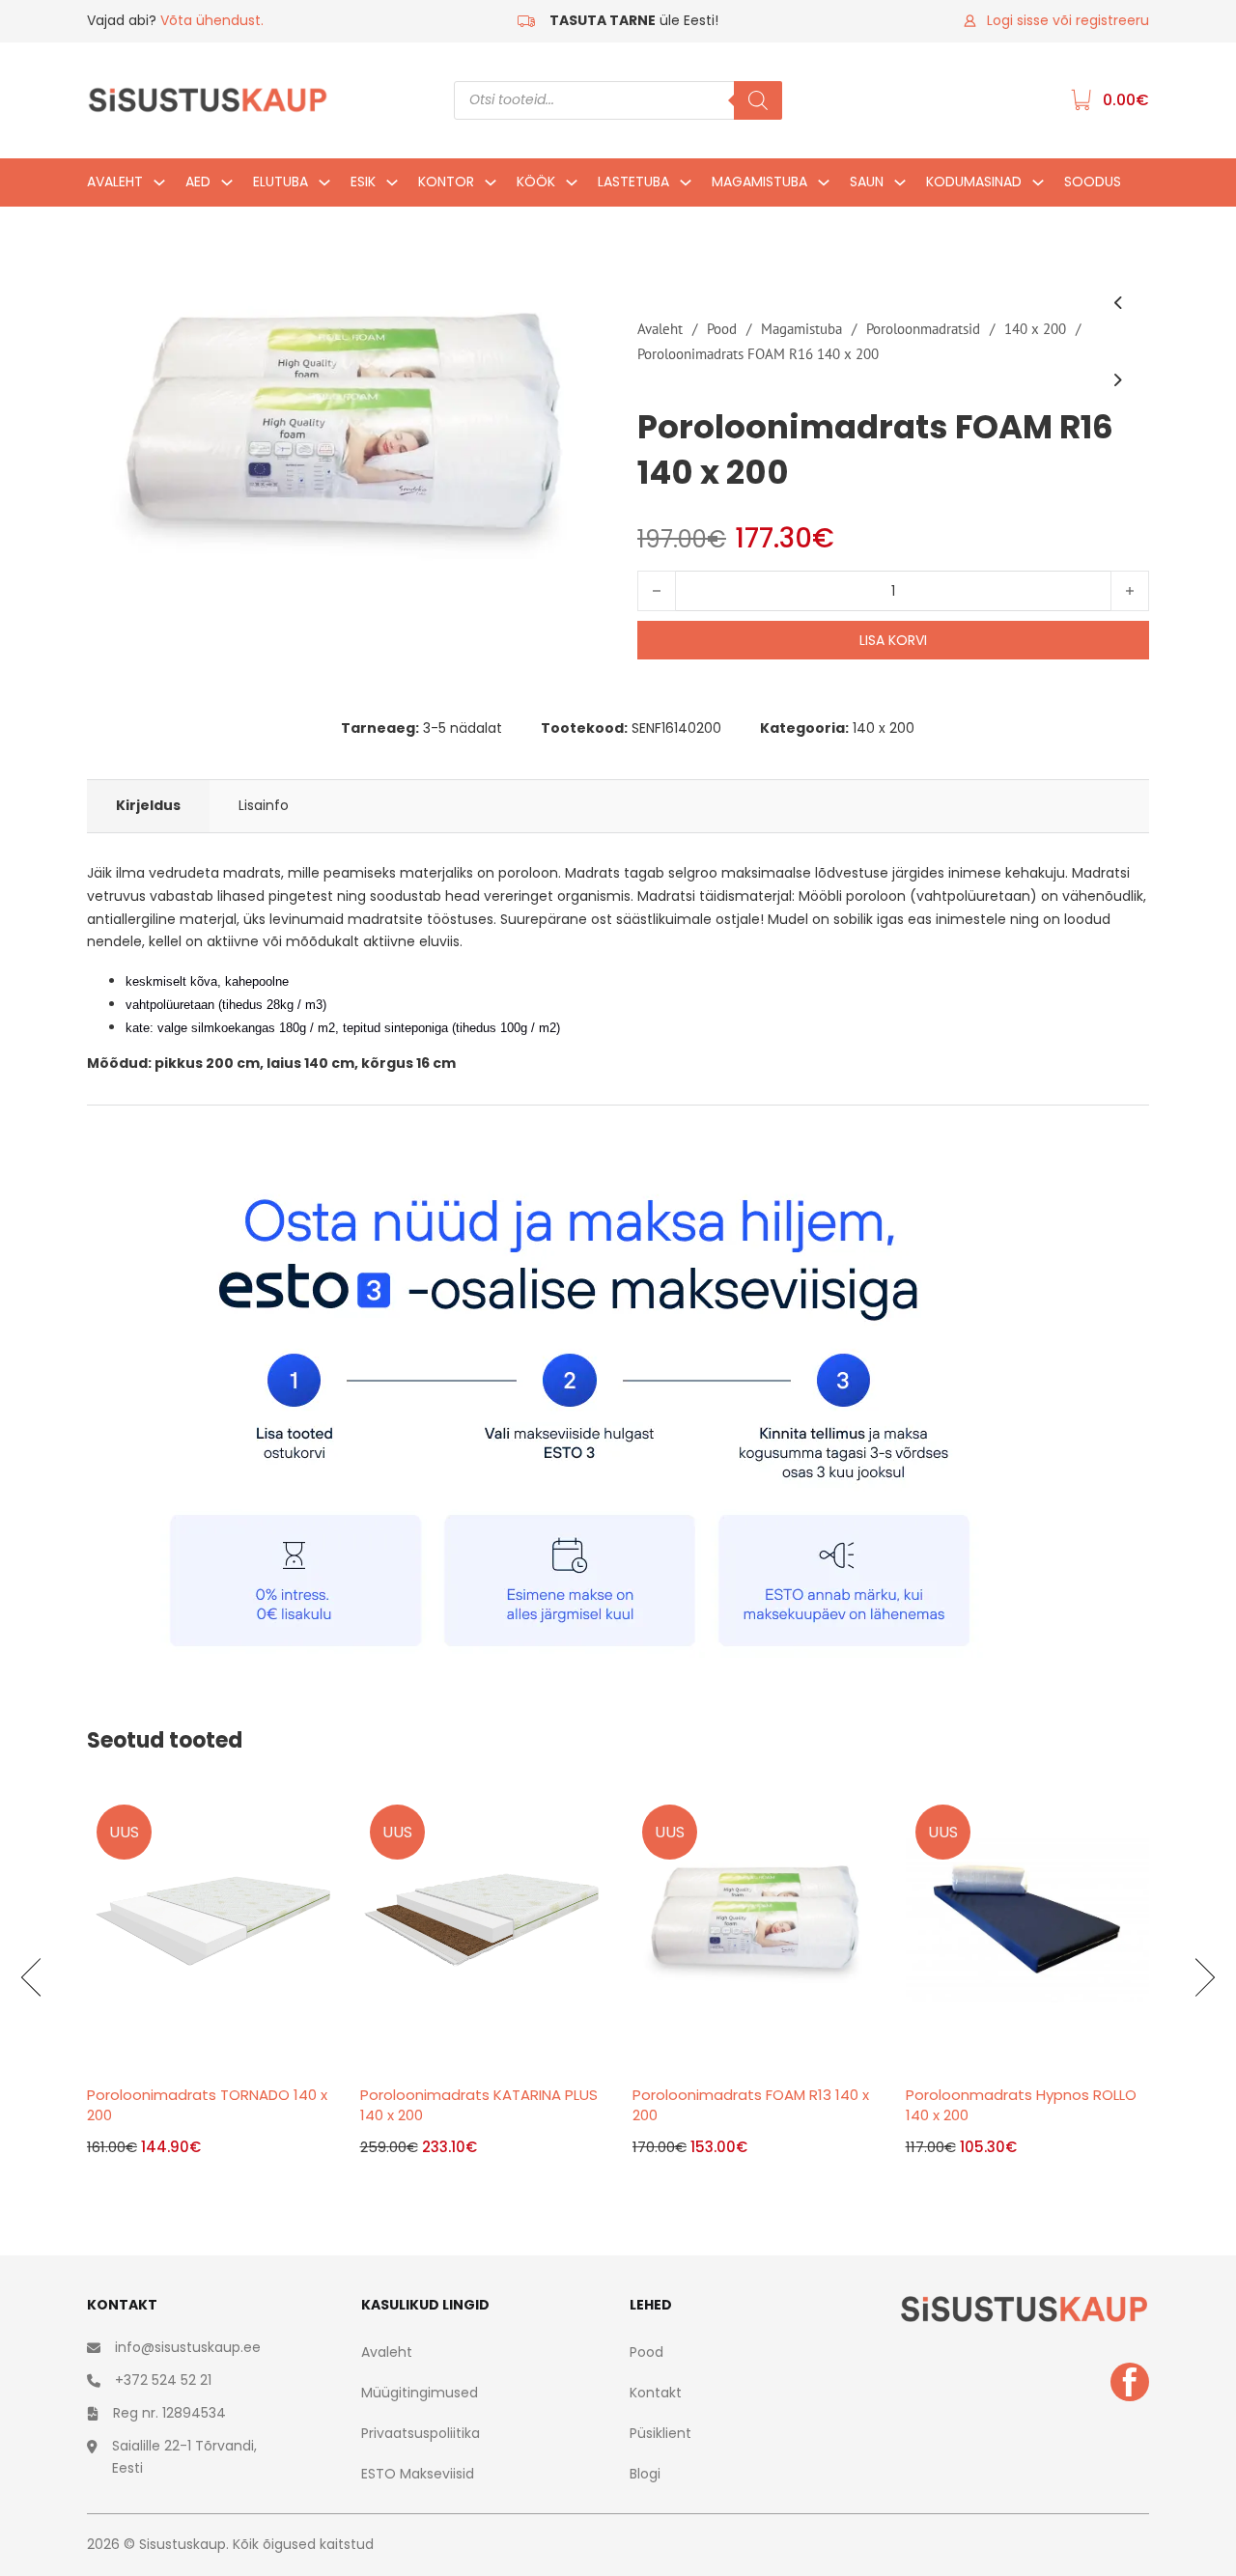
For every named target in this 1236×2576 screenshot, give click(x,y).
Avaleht (115, 182)
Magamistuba (759, 182)
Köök (536, 182)
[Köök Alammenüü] (572, 187)
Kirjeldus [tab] (148, 805)
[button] (573, 310)
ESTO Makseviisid (418, 2474)
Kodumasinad (974, 182)
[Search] (758, 100)
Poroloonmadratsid (923, 329)
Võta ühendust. (212, 20)
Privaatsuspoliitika (421, 2433)
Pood (722, 329)
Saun (867, 182)
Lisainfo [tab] (264, 805)
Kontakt (656, 2393)
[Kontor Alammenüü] (491, 187)
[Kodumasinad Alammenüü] (1038, 187)
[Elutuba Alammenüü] (324, 187)
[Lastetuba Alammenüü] (686, 187)
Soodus (1093, 182)
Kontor (446, 182)
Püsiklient (660, 2433)
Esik (363, 182)
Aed (198, 182)
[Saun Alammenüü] (900, 187)
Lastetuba (633, 182)
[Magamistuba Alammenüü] (824, 187)
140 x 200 (1035, 329)
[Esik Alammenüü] (392, 187)
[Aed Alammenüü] (227, 187)
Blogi (645, 2474)
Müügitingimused (420, 2393)
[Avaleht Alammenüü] (159, 187)
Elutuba (281, 182)
